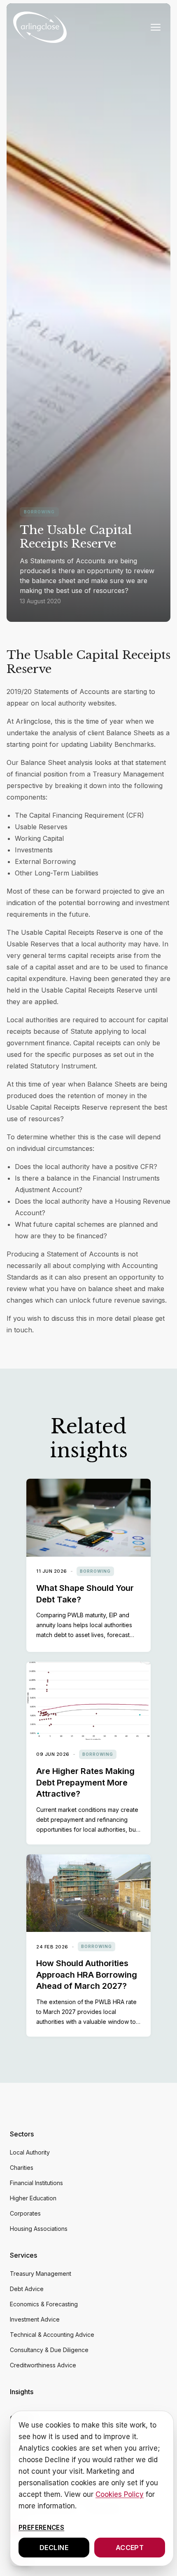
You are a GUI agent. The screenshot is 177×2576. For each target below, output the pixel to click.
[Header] (40, 27)
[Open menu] (156, 27)
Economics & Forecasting (44, 2304)
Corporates (25, 2213)
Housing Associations (39, 2229)
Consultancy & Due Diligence (49, 2350)
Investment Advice (35, 2319)
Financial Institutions (36, 2183)
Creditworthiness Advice (43, 2365)
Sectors (22, 2134)
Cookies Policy (120, 2494)
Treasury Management (41, 2274)
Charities (22, 2168)
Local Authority (30, 2152)
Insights (22, 2392)
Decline (54, 2548)
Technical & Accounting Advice (52, 2335)
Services (23, 2255)
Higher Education (33, 2198)
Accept (130, 2548)
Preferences (41, 2528)
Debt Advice (27, 2289)
